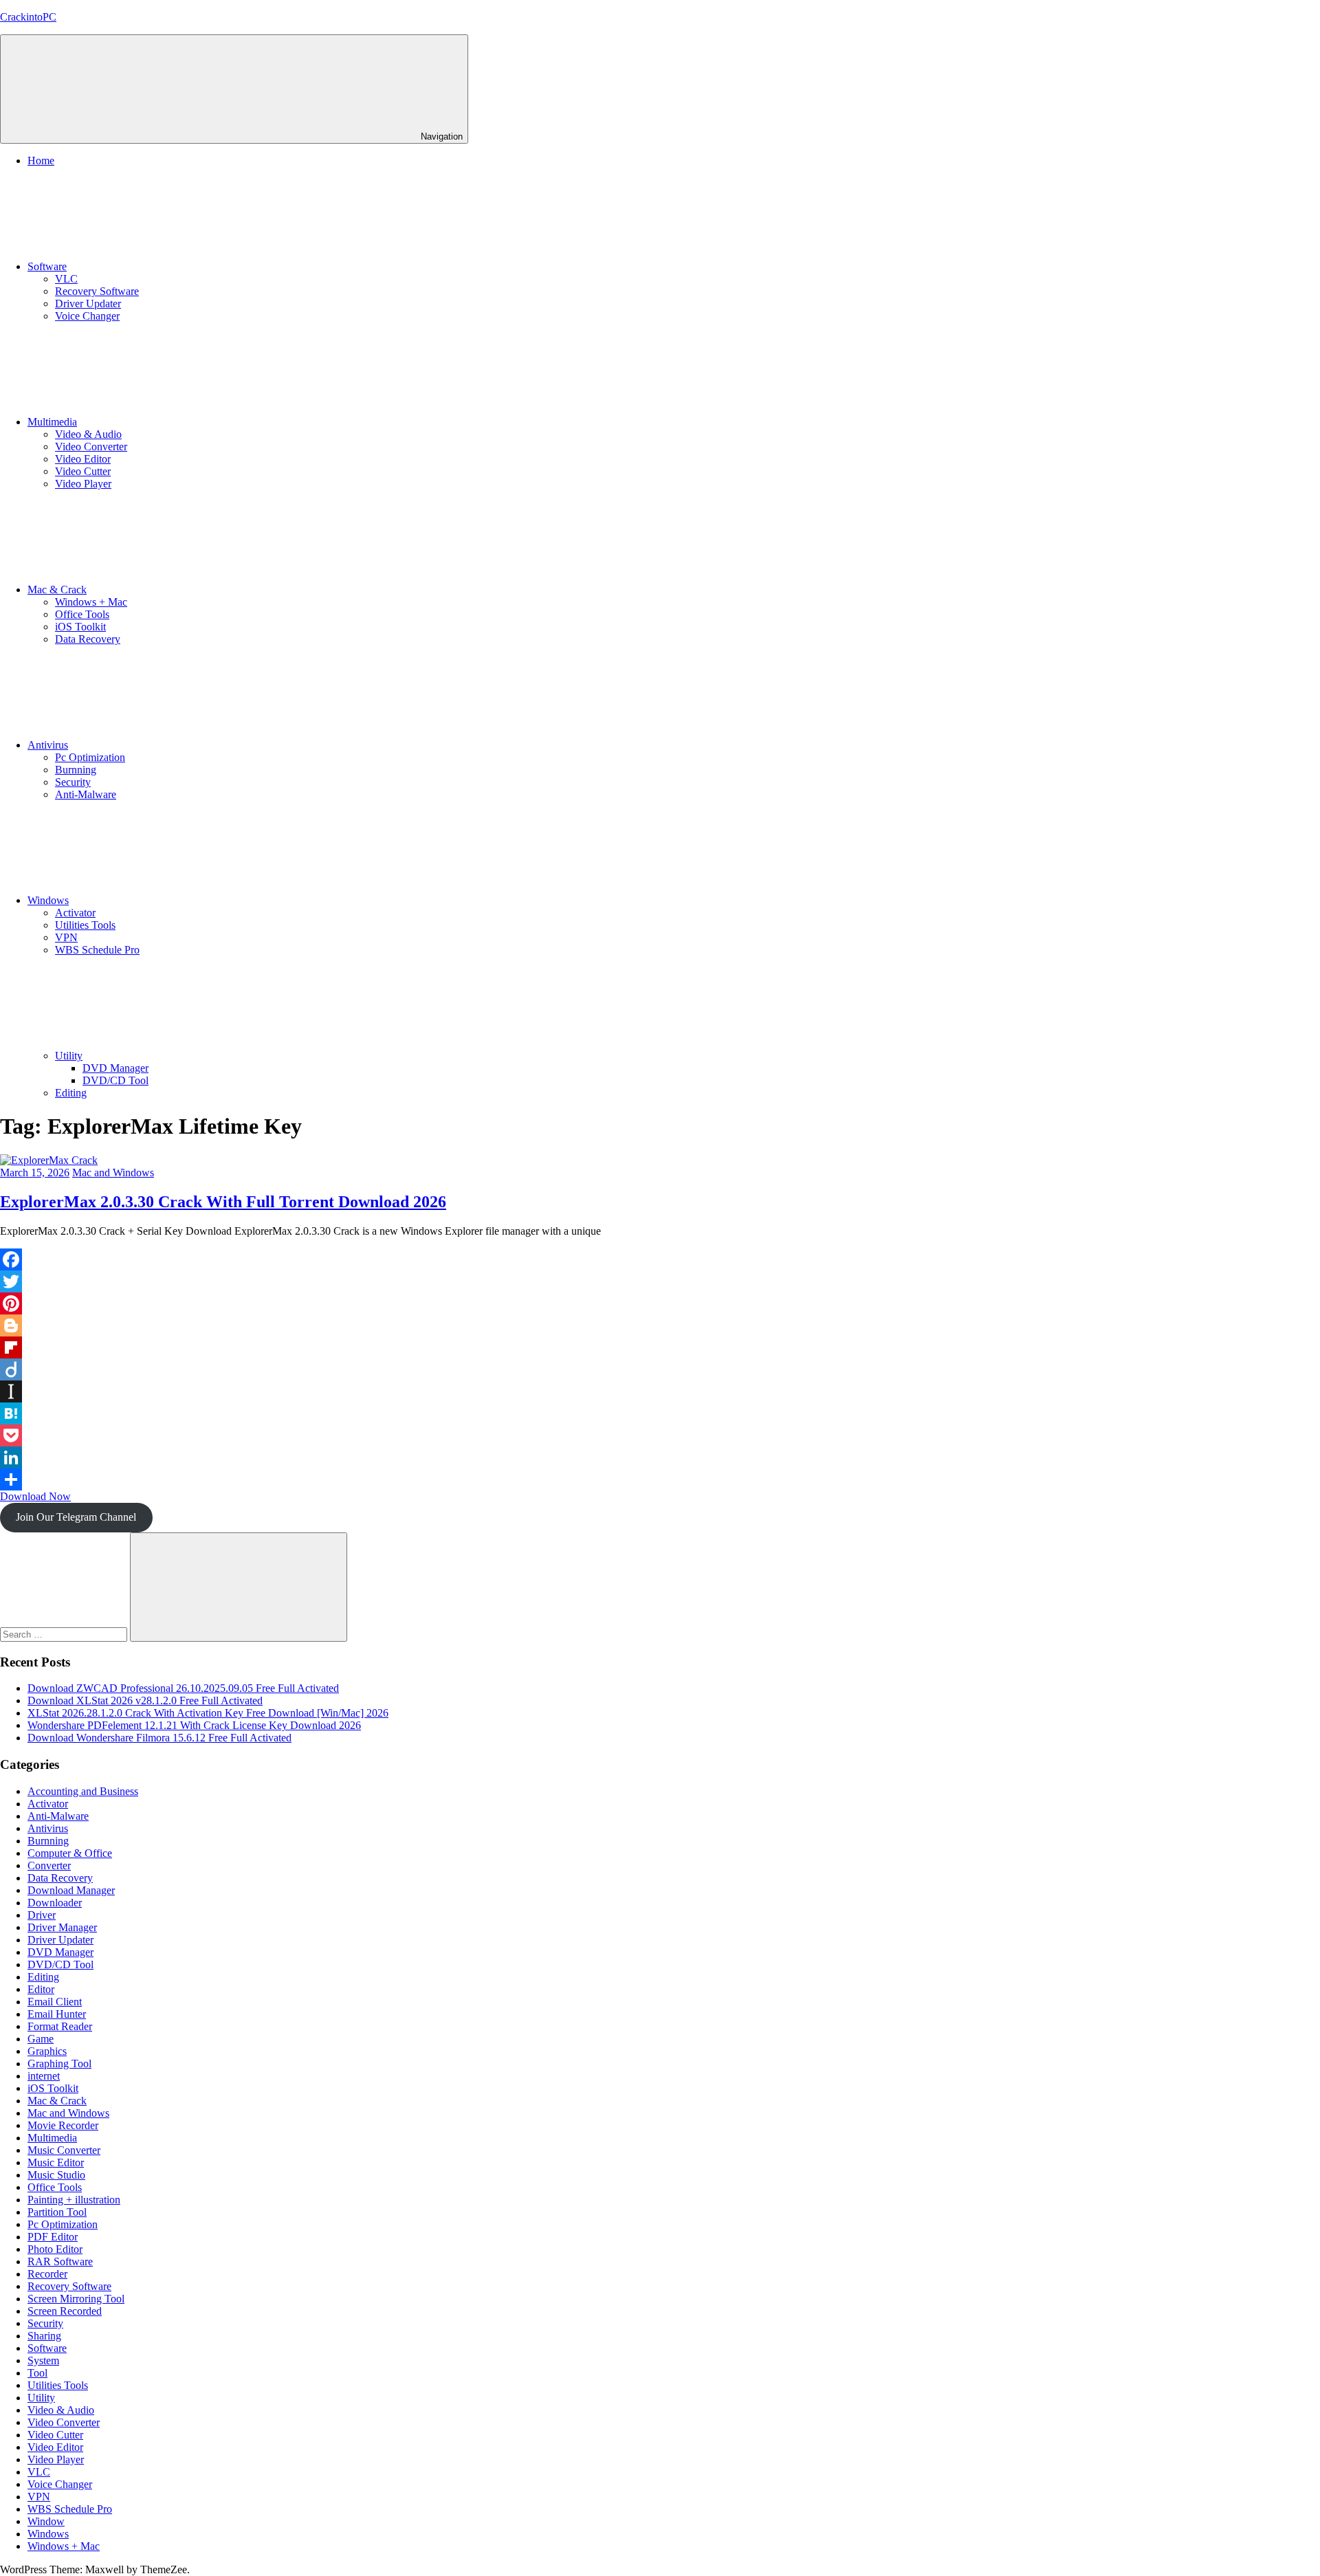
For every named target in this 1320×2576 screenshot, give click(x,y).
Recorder (47, 2274)
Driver (42, 1915)
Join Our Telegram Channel (76, 1517)
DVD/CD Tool (115, 1080)
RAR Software (60, 2261)
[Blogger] (660, 1325)
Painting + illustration (74, 2200)
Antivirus (48, 745)
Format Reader (60, 2026)
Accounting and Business (83, 1791)
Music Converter (64, 2150)
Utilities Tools (85, 925)
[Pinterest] (660, 1303)
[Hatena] (660, 1413)
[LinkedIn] (660, 1457)
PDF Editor (53, 2237)
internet (44, 2076)
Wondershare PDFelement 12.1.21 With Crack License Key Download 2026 (194, 1725)
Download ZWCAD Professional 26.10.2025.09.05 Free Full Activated (183, 1688)
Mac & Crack (57, 590)
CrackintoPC (28, 17)
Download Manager (71, 1890)
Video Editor (83, 459)
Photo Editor (55, 2249)
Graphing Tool (59, 2063)
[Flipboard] (660, 1347)
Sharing (44, 2336)
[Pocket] (660, 1435)
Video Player (83, 484)
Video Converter (91, 447)
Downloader (55, 1903)
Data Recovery (88, 639)
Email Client (55, 2002)
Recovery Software (97, 291)
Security (73, 782)
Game (41, 2039)
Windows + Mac (91, 602)
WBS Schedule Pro (97, 950)
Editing (71, 1093)
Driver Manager (62, 1927)
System (43, 2360)
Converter (49, 1865)
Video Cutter (83, 471)
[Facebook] (660, 1259)
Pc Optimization (90, 757)
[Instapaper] (660, 1391)
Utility (69, 1056)
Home (41, 161)
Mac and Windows (113, 1173)
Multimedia (52, 422)
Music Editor (56, 2162)
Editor (41, 1989)
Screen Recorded (65, 2311)
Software (47, 266)
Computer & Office (70, 1853)
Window (46, 2521)
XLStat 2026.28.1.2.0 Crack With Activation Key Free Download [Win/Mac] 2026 (208, 1713)
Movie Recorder (63, 2125)
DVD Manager (115, 1068)
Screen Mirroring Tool (76, 2299)
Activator (75, 913)
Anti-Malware (86, 794)
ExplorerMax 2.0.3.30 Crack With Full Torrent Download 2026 (223, 1202)
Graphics (47, 2051)
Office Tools (82, 614)
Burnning (76, 770)
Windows (48, 900)
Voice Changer (87, 316)
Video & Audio (88, 434)
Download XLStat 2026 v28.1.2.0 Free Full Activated (145, 1700)
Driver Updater (88, 304)
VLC (66, 279)
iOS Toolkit (80, 627)
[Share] (660, 1479)
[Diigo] (660, 1369)
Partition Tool (57, 2212)
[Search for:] (65, 1634)
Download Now (35, 1496)
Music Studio (56, 2175)
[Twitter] (660, 1281)
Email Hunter (57, 2014)
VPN (66, 937)
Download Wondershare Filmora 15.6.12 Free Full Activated (159, 1738)
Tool (37, 2373)
